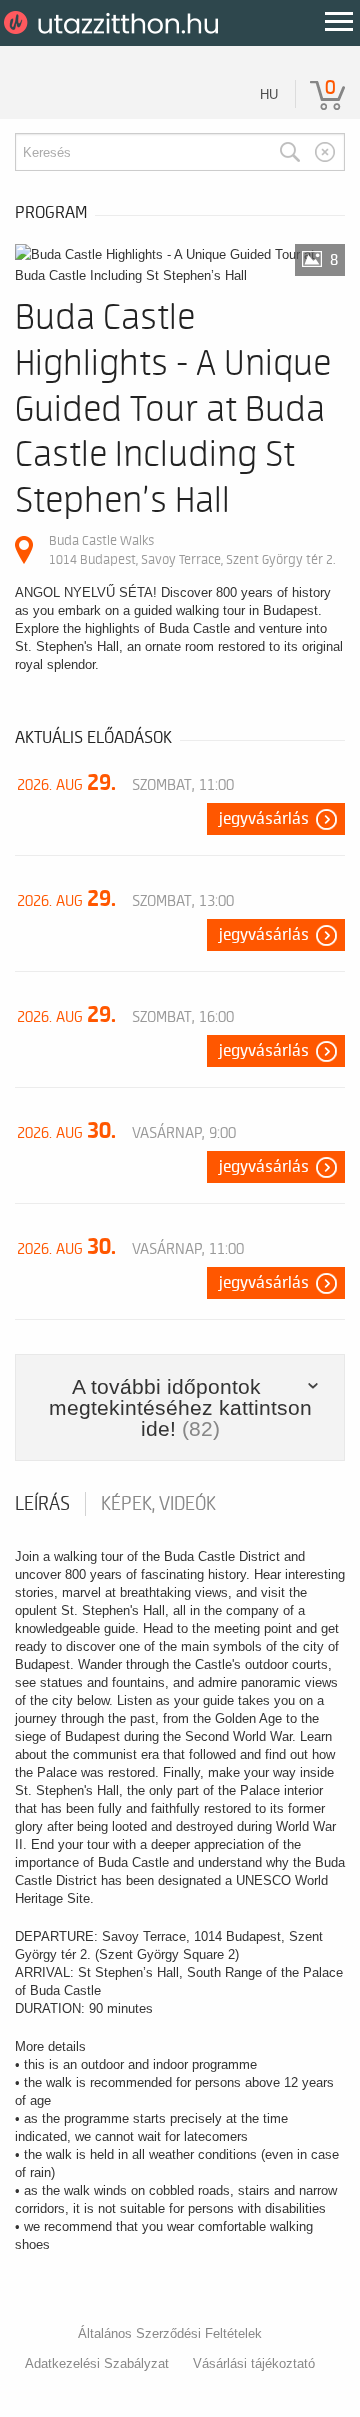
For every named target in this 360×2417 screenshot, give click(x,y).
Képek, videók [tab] (158, 1504)
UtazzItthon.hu (114, 23)
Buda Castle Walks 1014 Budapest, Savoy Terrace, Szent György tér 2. (192, 549)
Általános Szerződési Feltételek (170, 2333)
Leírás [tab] (42, 1504)
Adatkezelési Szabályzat (97, 2363)
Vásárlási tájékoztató (254, 2363)
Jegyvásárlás (264, 819)
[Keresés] (290, 152)
